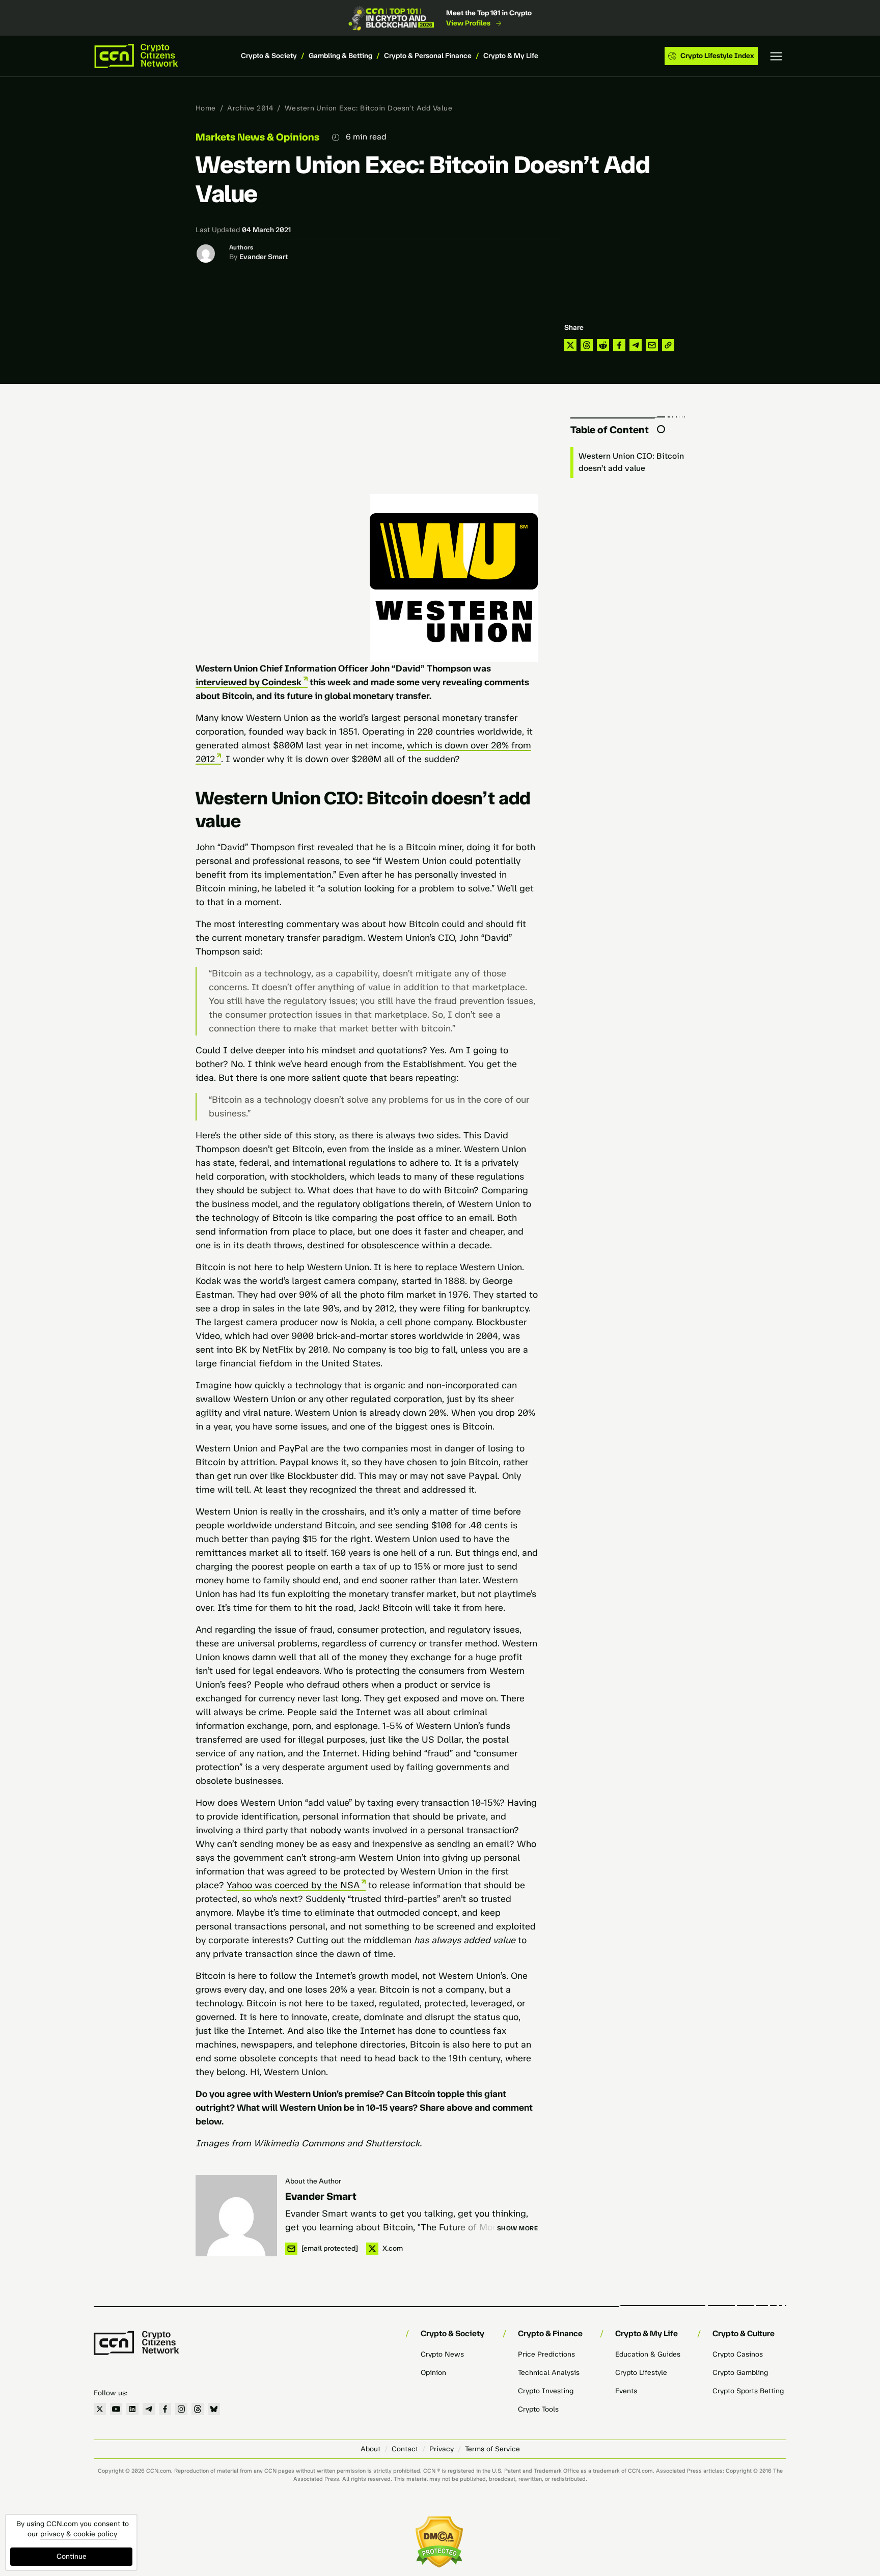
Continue (72, 2556)
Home (206, 108)
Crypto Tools (538, 2409)
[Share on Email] (652, 345)
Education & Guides (648, 2354)
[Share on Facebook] (619, 345)
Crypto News (442, 2354)
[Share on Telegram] (636, 345)
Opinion (433, 2373)
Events (626, 2391)
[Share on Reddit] (603, 345)
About (370, 2449)
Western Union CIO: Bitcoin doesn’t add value (631, 462)
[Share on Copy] (668, 345)
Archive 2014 (250, 108)
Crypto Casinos (738, 2354)
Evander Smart (264, 257)
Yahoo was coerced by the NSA (293, 1885)
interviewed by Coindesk (249, 682)
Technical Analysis (549, 2373)
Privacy (442, 2449)
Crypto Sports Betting (748, 2391)
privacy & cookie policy (79, 2534)
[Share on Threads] (587, 345)
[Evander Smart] (236, 2216)
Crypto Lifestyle (641, 2373)
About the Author (313, 2181)
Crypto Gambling (740, 2373)
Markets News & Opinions (257, 137)
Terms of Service (492, 2449)
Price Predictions (546, 2354)
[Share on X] (570, 345)
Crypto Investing (546, 2391)
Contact (405, 2449)
